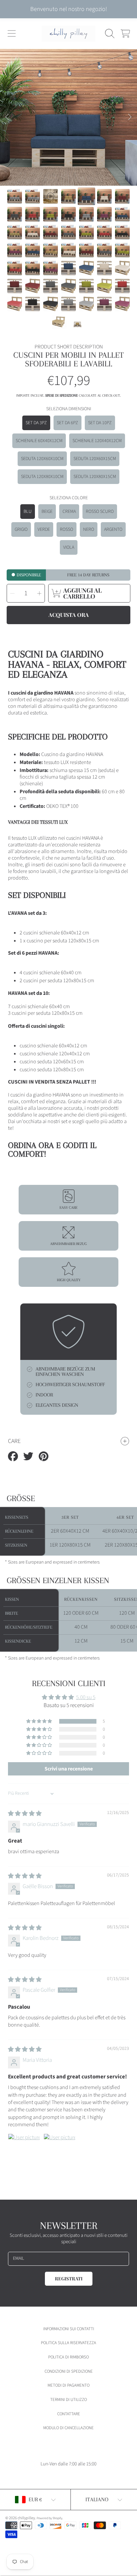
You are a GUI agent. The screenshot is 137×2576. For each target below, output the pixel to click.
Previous (7, 117)
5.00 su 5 (86, 1697)
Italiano (97, 2499)
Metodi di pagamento (68, 2385)
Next (130, 117)
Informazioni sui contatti (69, 2329)
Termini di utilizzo (68, 2400)
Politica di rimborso (68, 2357)
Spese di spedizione (62, 395)
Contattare (69, 2414)
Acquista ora (69, 615)
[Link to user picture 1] (24, 2149)
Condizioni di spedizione (69, 2371)
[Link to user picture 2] (60, 2149)
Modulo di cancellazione (68, 2428)
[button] (12, 34)
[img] (25, 1814)
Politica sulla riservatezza (68, 2343)
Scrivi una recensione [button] (69, 1769)
